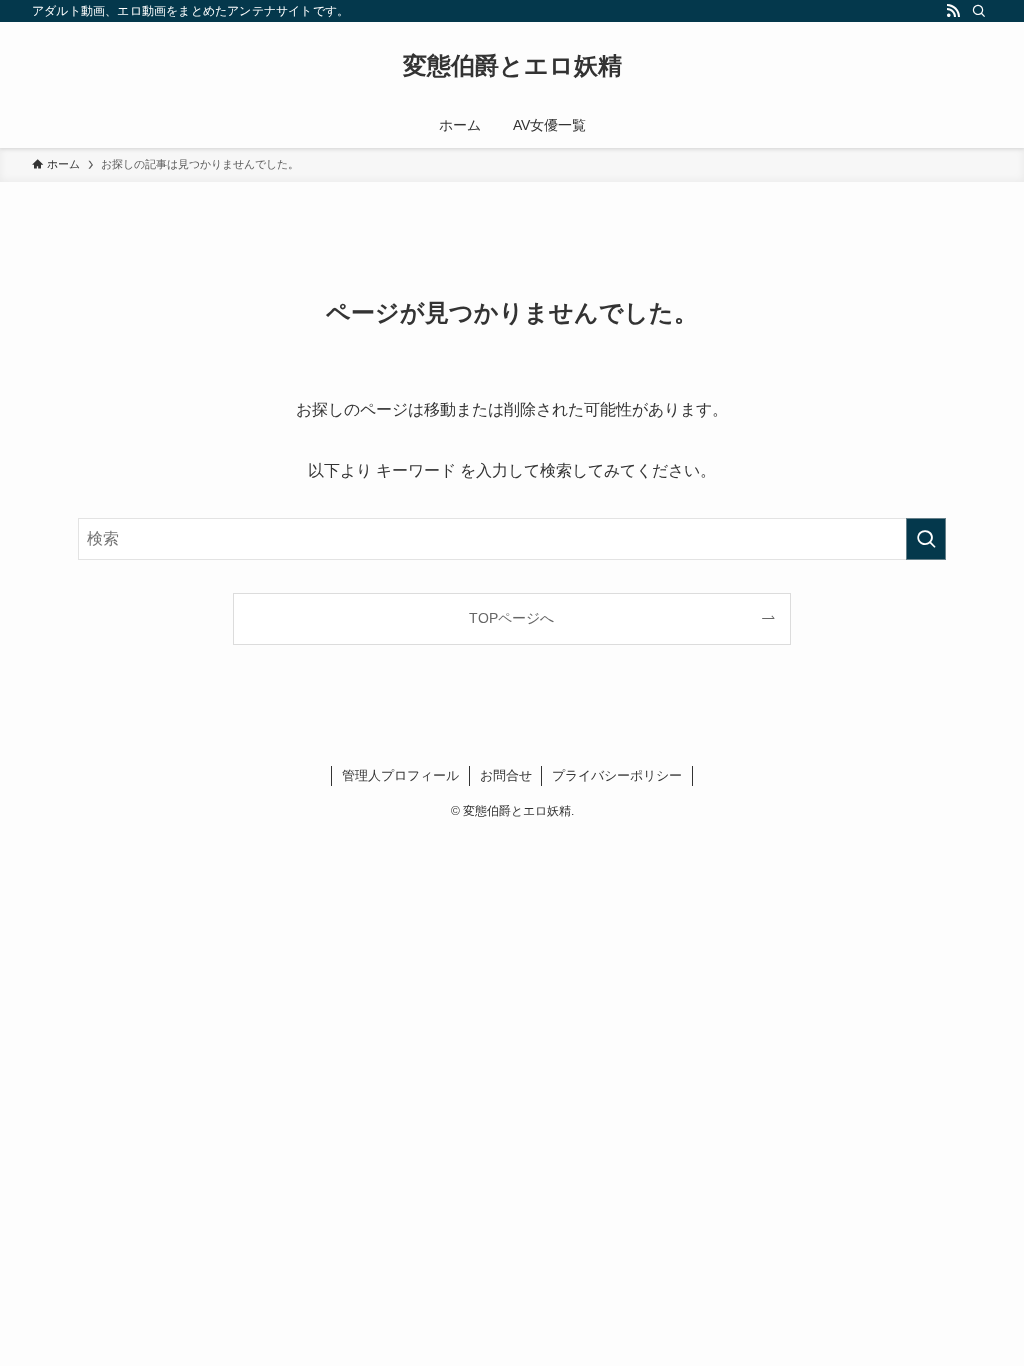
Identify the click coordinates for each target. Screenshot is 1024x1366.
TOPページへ (511, 618)
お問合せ (506, 775)
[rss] (953, 11)
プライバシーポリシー (617, 775)
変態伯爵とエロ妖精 (512, 66)
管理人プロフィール (400, 775)
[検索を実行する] (926, 539)
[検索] (979, 11)
